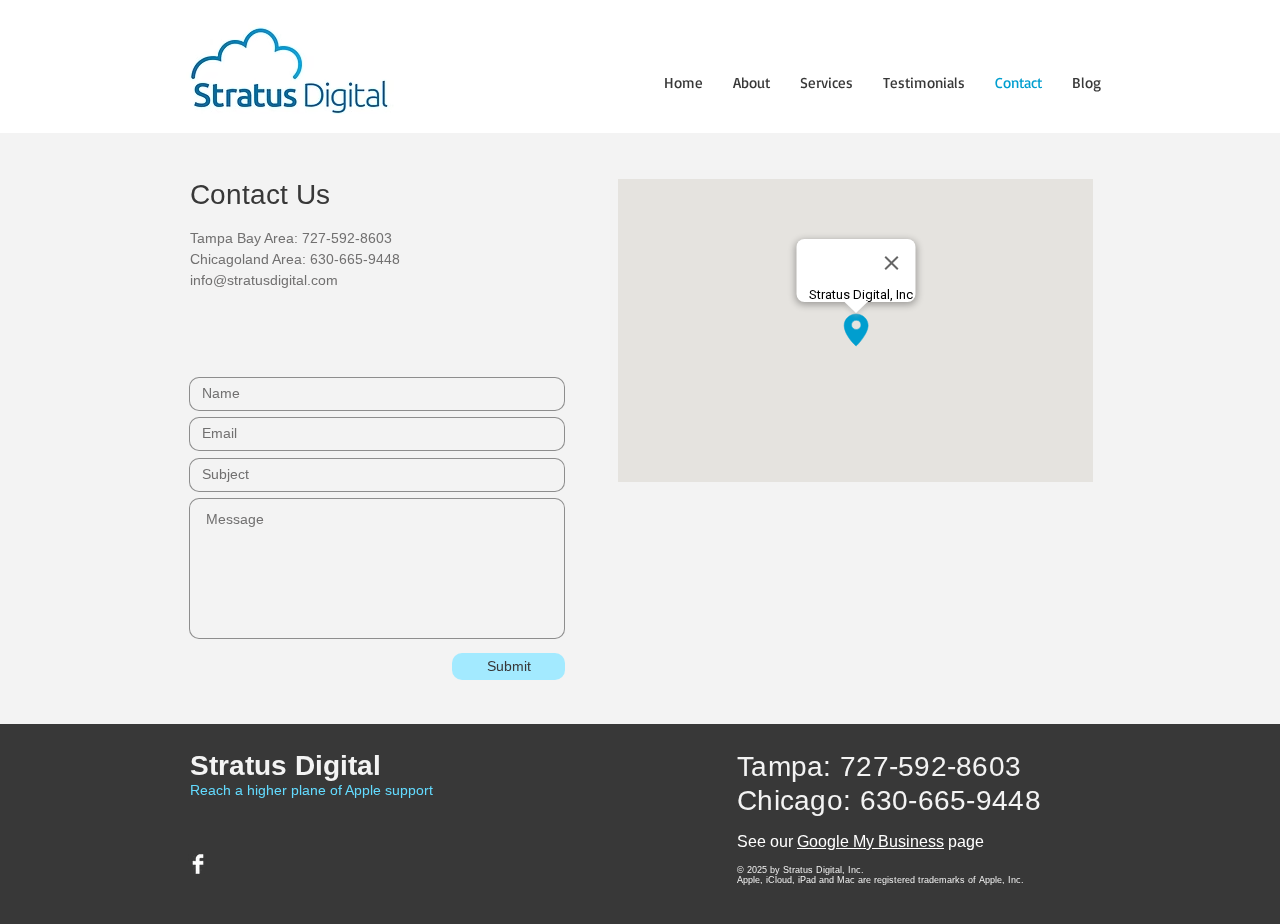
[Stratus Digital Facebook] (198, 864)
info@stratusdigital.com (264, 280)
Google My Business (870, 841)
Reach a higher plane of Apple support (311, 790)
